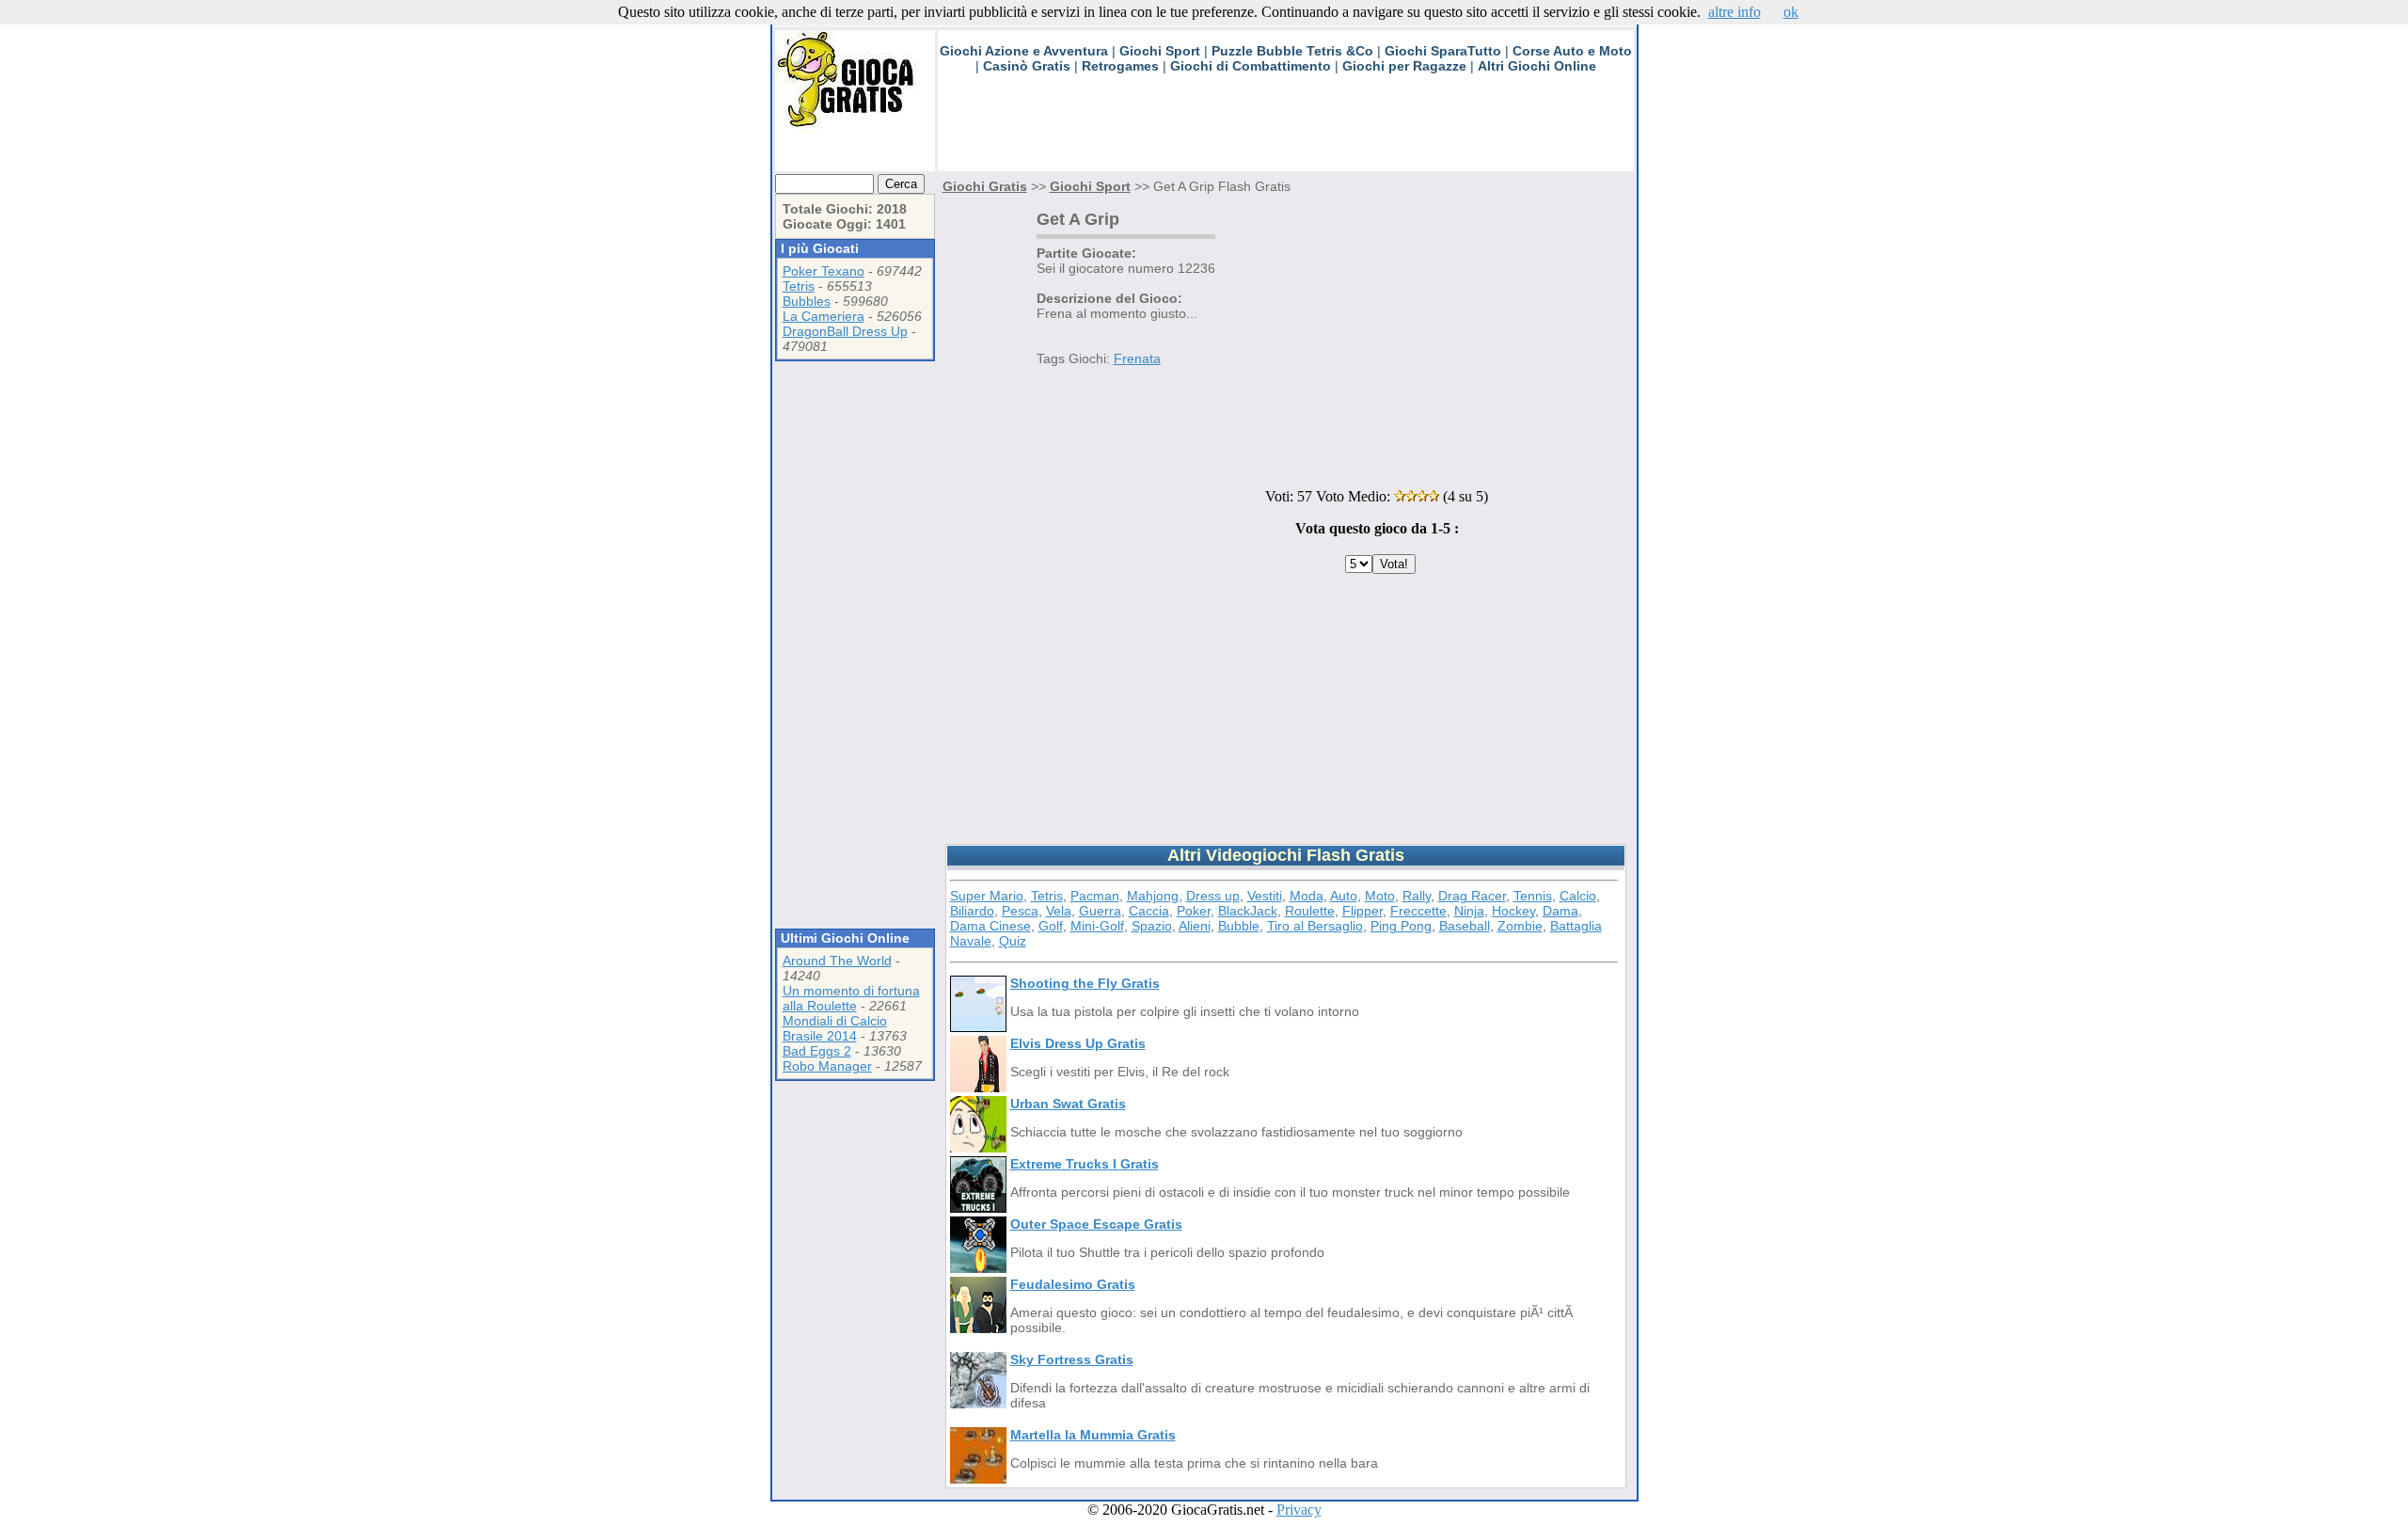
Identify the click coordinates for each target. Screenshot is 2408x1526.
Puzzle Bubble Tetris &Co (1292, 51)
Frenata (1137, 358)
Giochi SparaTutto (1443, 51)
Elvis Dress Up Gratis (1078, 1043)
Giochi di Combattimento (1251, 66)
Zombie (1520, 926)
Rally (1417, 896)
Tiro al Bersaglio (1315, 926)
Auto (1344, 896)
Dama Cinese (990, 926)
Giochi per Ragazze (1404, 66)
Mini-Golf (1097, 926)
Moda (1307, 896)
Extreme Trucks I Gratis (1085, 1164)
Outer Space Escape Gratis (1096, 1224)
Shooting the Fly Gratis (1085, 983)
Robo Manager (827, 1066)
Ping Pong (1401, 926)
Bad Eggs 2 (817, 1051)
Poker (1194, 911)
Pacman (1095, 896)
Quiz (1013, 941)
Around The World (837, 961)
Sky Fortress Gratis (1072, 1359)
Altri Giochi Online (1537, 66)
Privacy (1299, 1510)
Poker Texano (824, 271)
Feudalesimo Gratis (1073, 1284)
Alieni (1195, 926)
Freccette (1418, 911)
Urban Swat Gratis (1068, 1104)
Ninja (1469, 911)
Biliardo (972, 911)
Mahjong (1153, 896)
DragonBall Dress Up (845, 331)
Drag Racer (1472, 896)
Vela (1059, 911)
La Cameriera (824, 316)
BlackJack (1248, 911)
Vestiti (1265, 896)
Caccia (1149, 911)
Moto (1380, 896)
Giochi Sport (1160, 51)
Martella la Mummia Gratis (1093, 1435)
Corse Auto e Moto (1572, 51)
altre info (1735, 12)
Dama (1560, 911)
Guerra (1100, 911)
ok (1791, 12)
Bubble (1239, 926)
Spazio (1152, 926)
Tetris (799, 286)
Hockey (1513, 911)
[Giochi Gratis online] (855, 127)
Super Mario (987, 896)
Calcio (1578, 896)
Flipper (1362, 911)
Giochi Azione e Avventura (1024, 51)
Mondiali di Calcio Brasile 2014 (835, 1028)
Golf (1051, 926)
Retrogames (1120, 66)
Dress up (1213, 896)
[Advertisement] (1280, 129)
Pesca (1020, 911)
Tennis (1533, 896)
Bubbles (807, 301)
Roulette (1310, 911)
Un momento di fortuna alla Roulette (851, 998)
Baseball (1465, 926)
